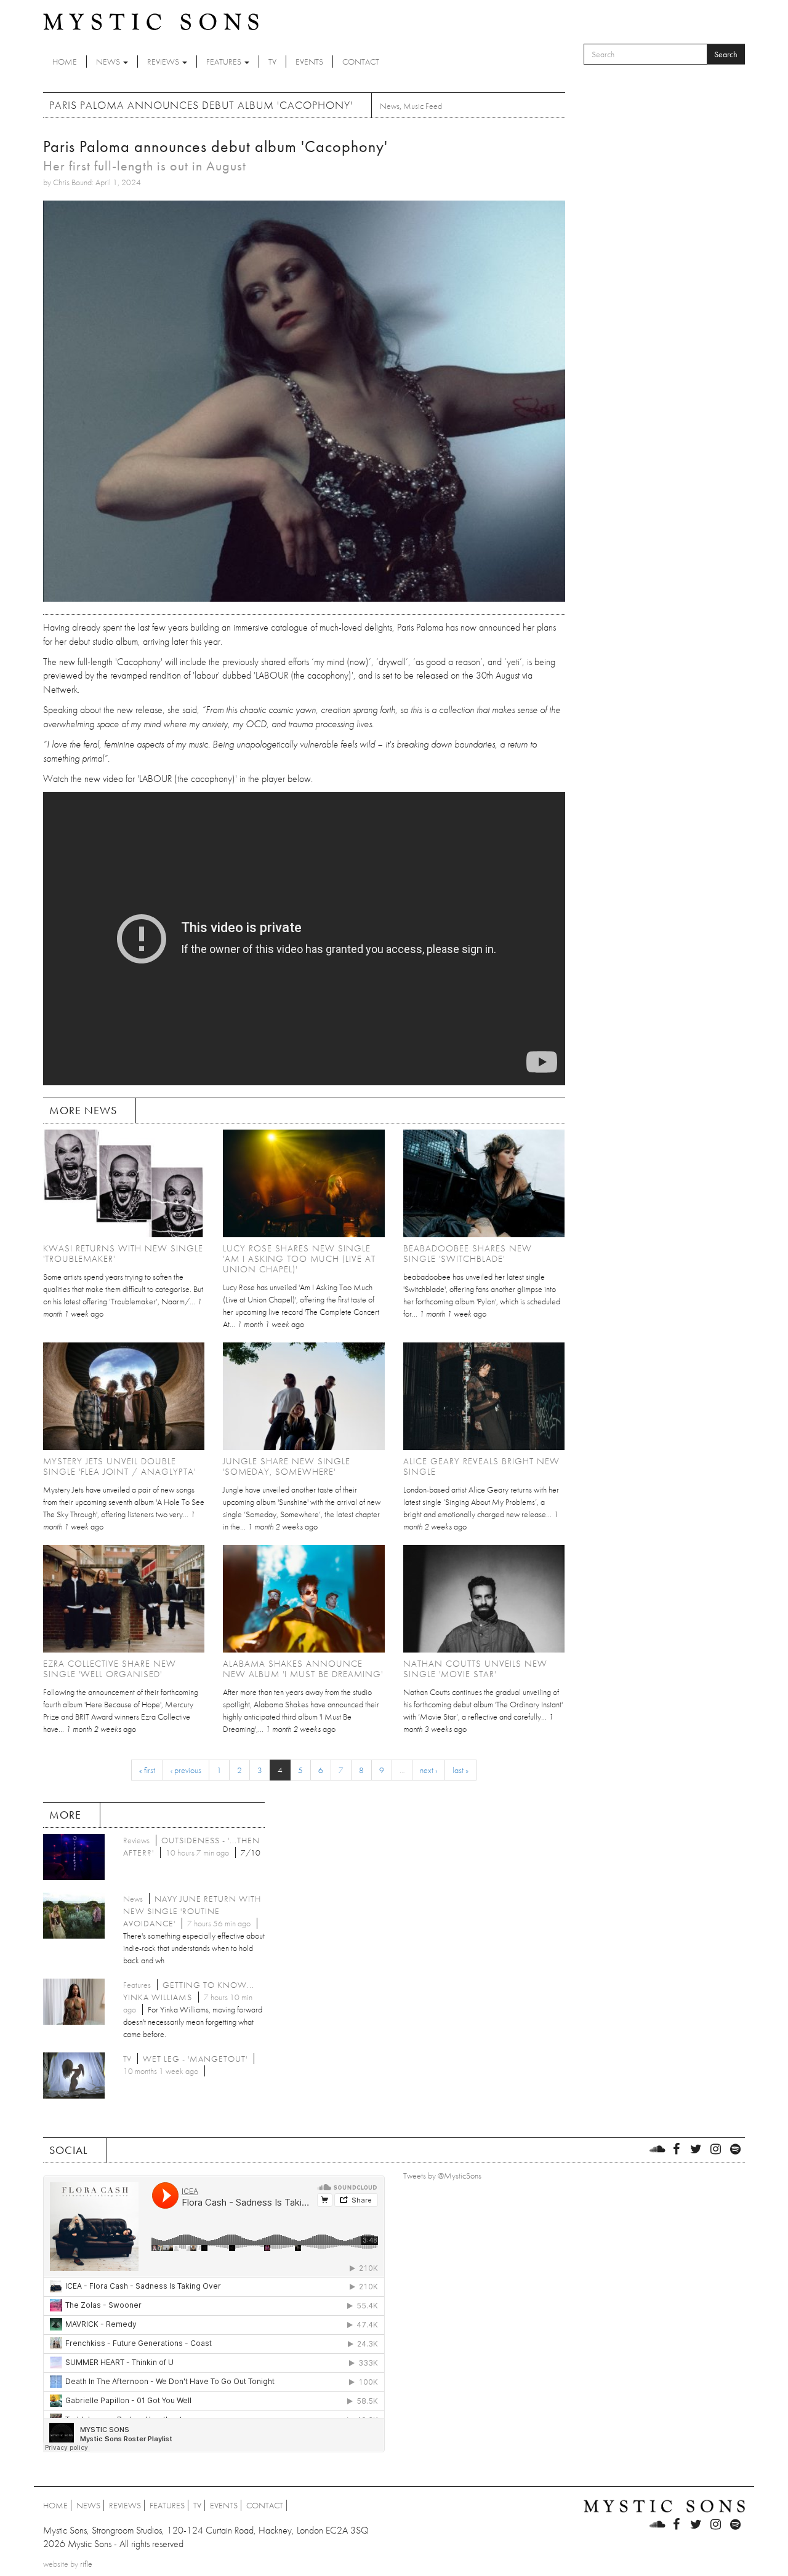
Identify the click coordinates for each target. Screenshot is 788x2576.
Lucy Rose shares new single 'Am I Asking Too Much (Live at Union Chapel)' (299, 1259)
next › (428, 1770)
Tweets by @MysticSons (442, 2175)
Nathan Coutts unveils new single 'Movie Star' (475, 1669)
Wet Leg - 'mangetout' (195, 2059)
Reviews (164, 62)
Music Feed (423, 106)
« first (147, 1770)
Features (225, 62)
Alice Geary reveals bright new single (481, 1466)
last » (460, 1770)
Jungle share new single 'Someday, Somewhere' (287, 1466)
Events (309, 62)
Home (65, 62)
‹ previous (186, 1770)
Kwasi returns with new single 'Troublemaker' (123, 1254)
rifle (86, 2564)
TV (272, 62)
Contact (361, 62)
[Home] (151, 21)
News (109, 62)
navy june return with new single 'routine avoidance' (192, 1911)
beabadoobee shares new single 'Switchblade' (468, 1254)
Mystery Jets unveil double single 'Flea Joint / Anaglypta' (119, 1466)
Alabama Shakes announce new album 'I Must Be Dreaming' (303, 1669)
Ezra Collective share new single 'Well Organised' (110, 1669)
